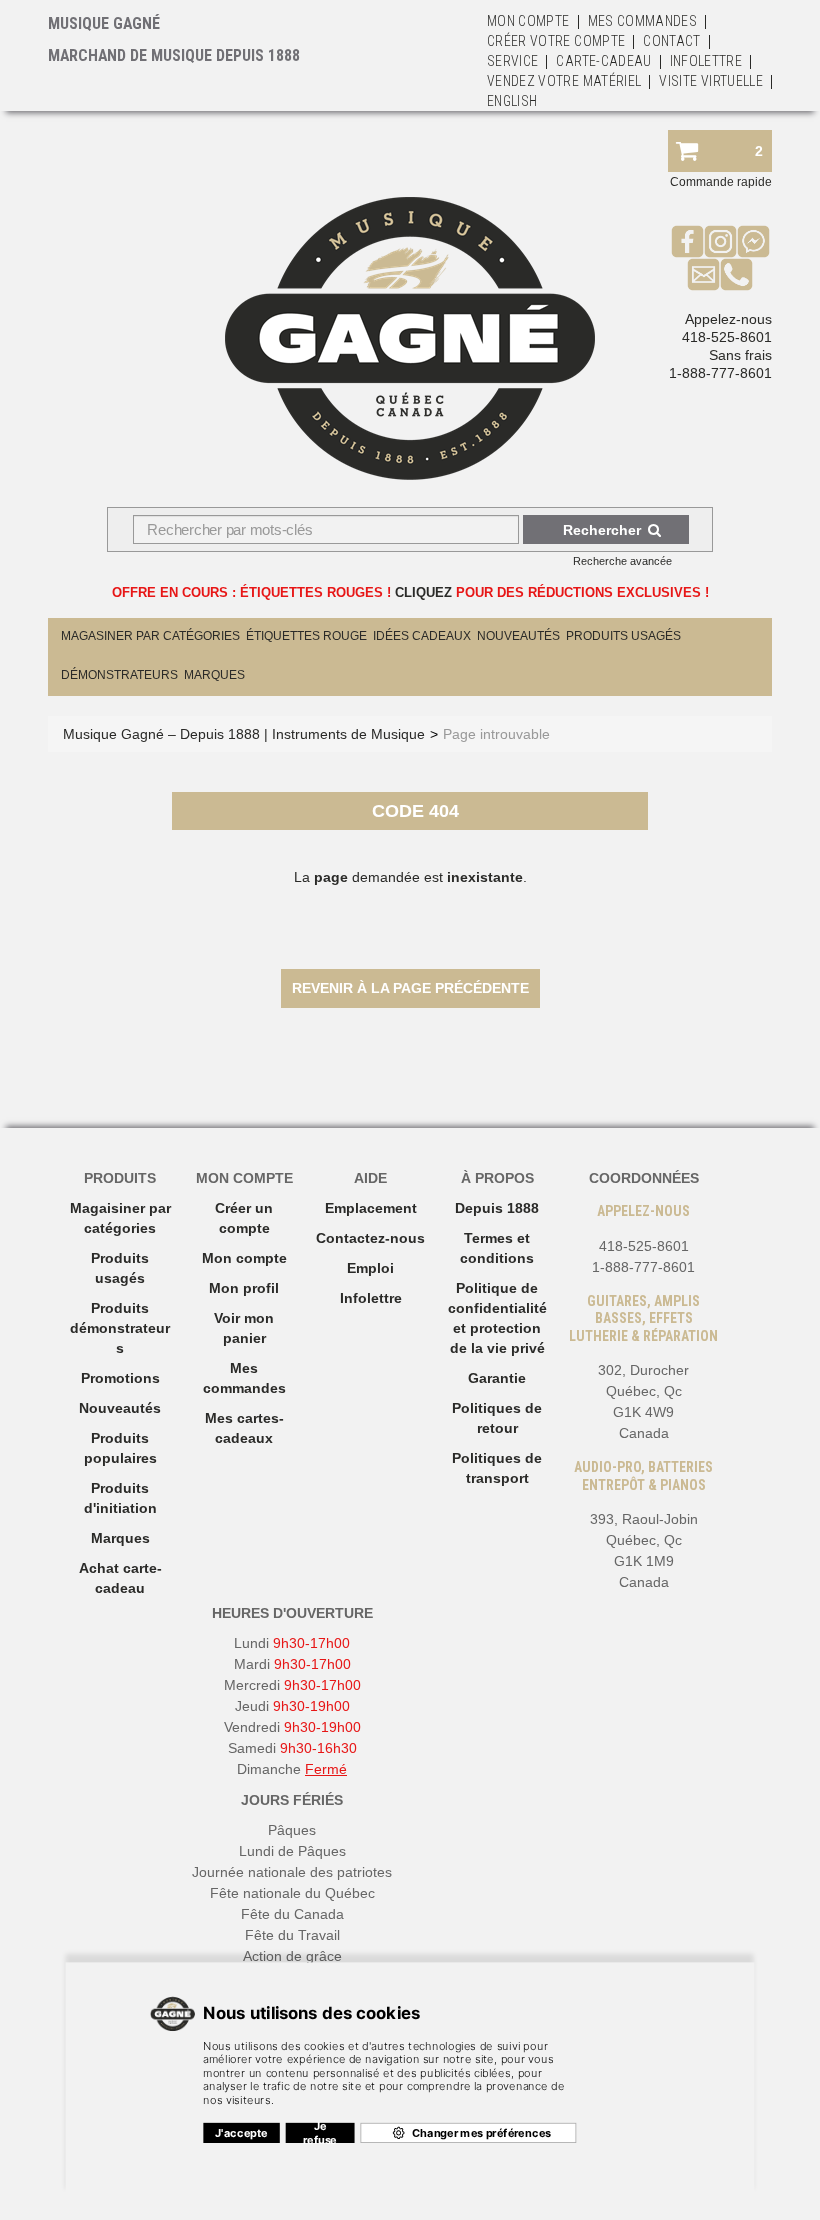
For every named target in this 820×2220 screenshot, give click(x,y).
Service (512, 61)
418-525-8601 (727, 337)
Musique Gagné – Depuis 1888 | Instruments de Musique (244, 734)
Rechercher (602, 530)
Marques (214, 675)
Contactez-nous (370, 1238)
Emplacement (371, 1208)
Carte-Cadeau (603, 61)
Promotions (120, 1378)
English (512, 101)
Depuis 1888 (497, 1208)
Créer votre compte (556, 41)
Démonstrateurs (119, 675)
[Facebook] (687, 241)
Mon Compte (528, 21)
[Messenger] (753, 241)
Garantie (497, 1378)
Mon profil (244, 1288)
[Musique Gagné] (410, 338)
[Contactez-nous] (703, 274)
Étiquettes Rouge (306, 636)
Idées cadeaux (422, 636)
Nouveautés (518, 636)
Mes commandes (643, 21)
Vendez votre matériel (564, 81)
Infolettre (706, 61)
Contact (671, 41)
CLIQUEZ (423, 592)
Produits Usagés (623, 636)
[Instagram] (720, 241)
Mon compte (244, 1258)
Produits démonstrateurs (120, 1328)
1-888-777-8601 (720, 373)
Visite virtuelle (711, 81)
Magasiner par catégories (150, 636)
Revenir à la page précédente (410, 988)
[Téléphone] (736, 274)
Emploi (370, 1268)
